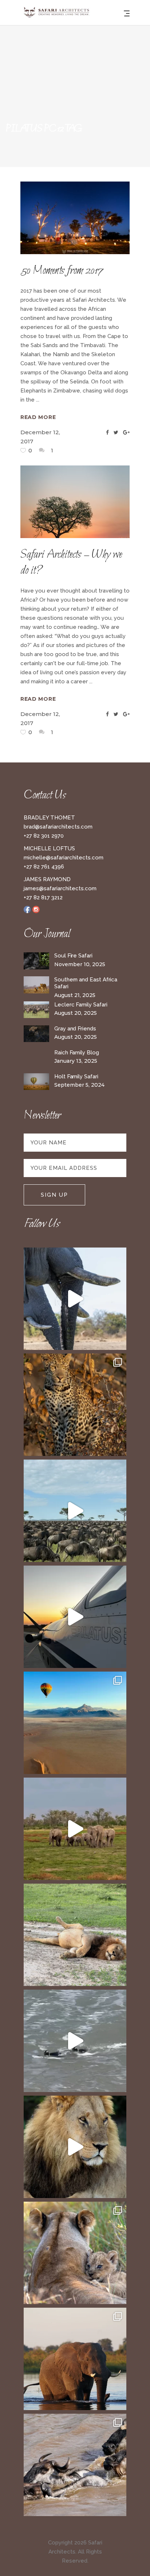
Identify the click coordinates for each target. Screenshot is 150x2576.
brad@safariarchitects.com (58, 827)
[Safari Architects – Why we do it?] (75, 502)
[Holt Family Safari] (36, 1082)
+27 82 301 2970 (44, 836)
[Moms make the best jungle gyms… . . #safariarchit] (75, 2253)
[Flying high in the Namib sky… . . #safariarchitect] (75, 1723)
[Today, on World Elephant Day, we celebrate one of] (75, 1299)
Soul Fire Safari (73, 956)
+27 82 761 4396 (44, 867)
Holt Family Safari (76, 1077)
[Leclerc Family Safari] (36, 1010)
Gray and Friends (75, 1029)
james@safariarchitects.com (60, 888)
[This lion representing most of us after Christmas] (75, 1935)
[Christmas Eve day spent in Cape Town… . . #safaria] (75, 2041)
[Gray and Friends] (36, 1034)
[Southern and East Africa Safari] (36, 985)
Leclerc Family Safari (81, 1005)
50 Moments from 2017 (62, 271)
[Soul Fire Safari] (36, 961)
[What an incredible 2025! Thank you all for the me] (75, 1829)
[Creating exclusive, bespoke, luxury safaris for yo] (75, 1617)
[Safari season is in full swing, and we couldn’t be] (75, 1405)
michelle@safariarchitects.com (64, 858)
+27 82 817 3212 (43, 898)
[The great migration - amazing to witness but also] (75, 2465)
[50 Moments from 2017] (75, 218)
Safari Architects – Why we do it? (71, 563)
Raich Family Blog (77, 1053)
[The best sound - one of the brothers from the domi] (75, 2147)
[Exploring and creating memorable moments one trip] (75, 1511)
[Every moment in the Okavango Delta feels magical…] (75, 2359)
